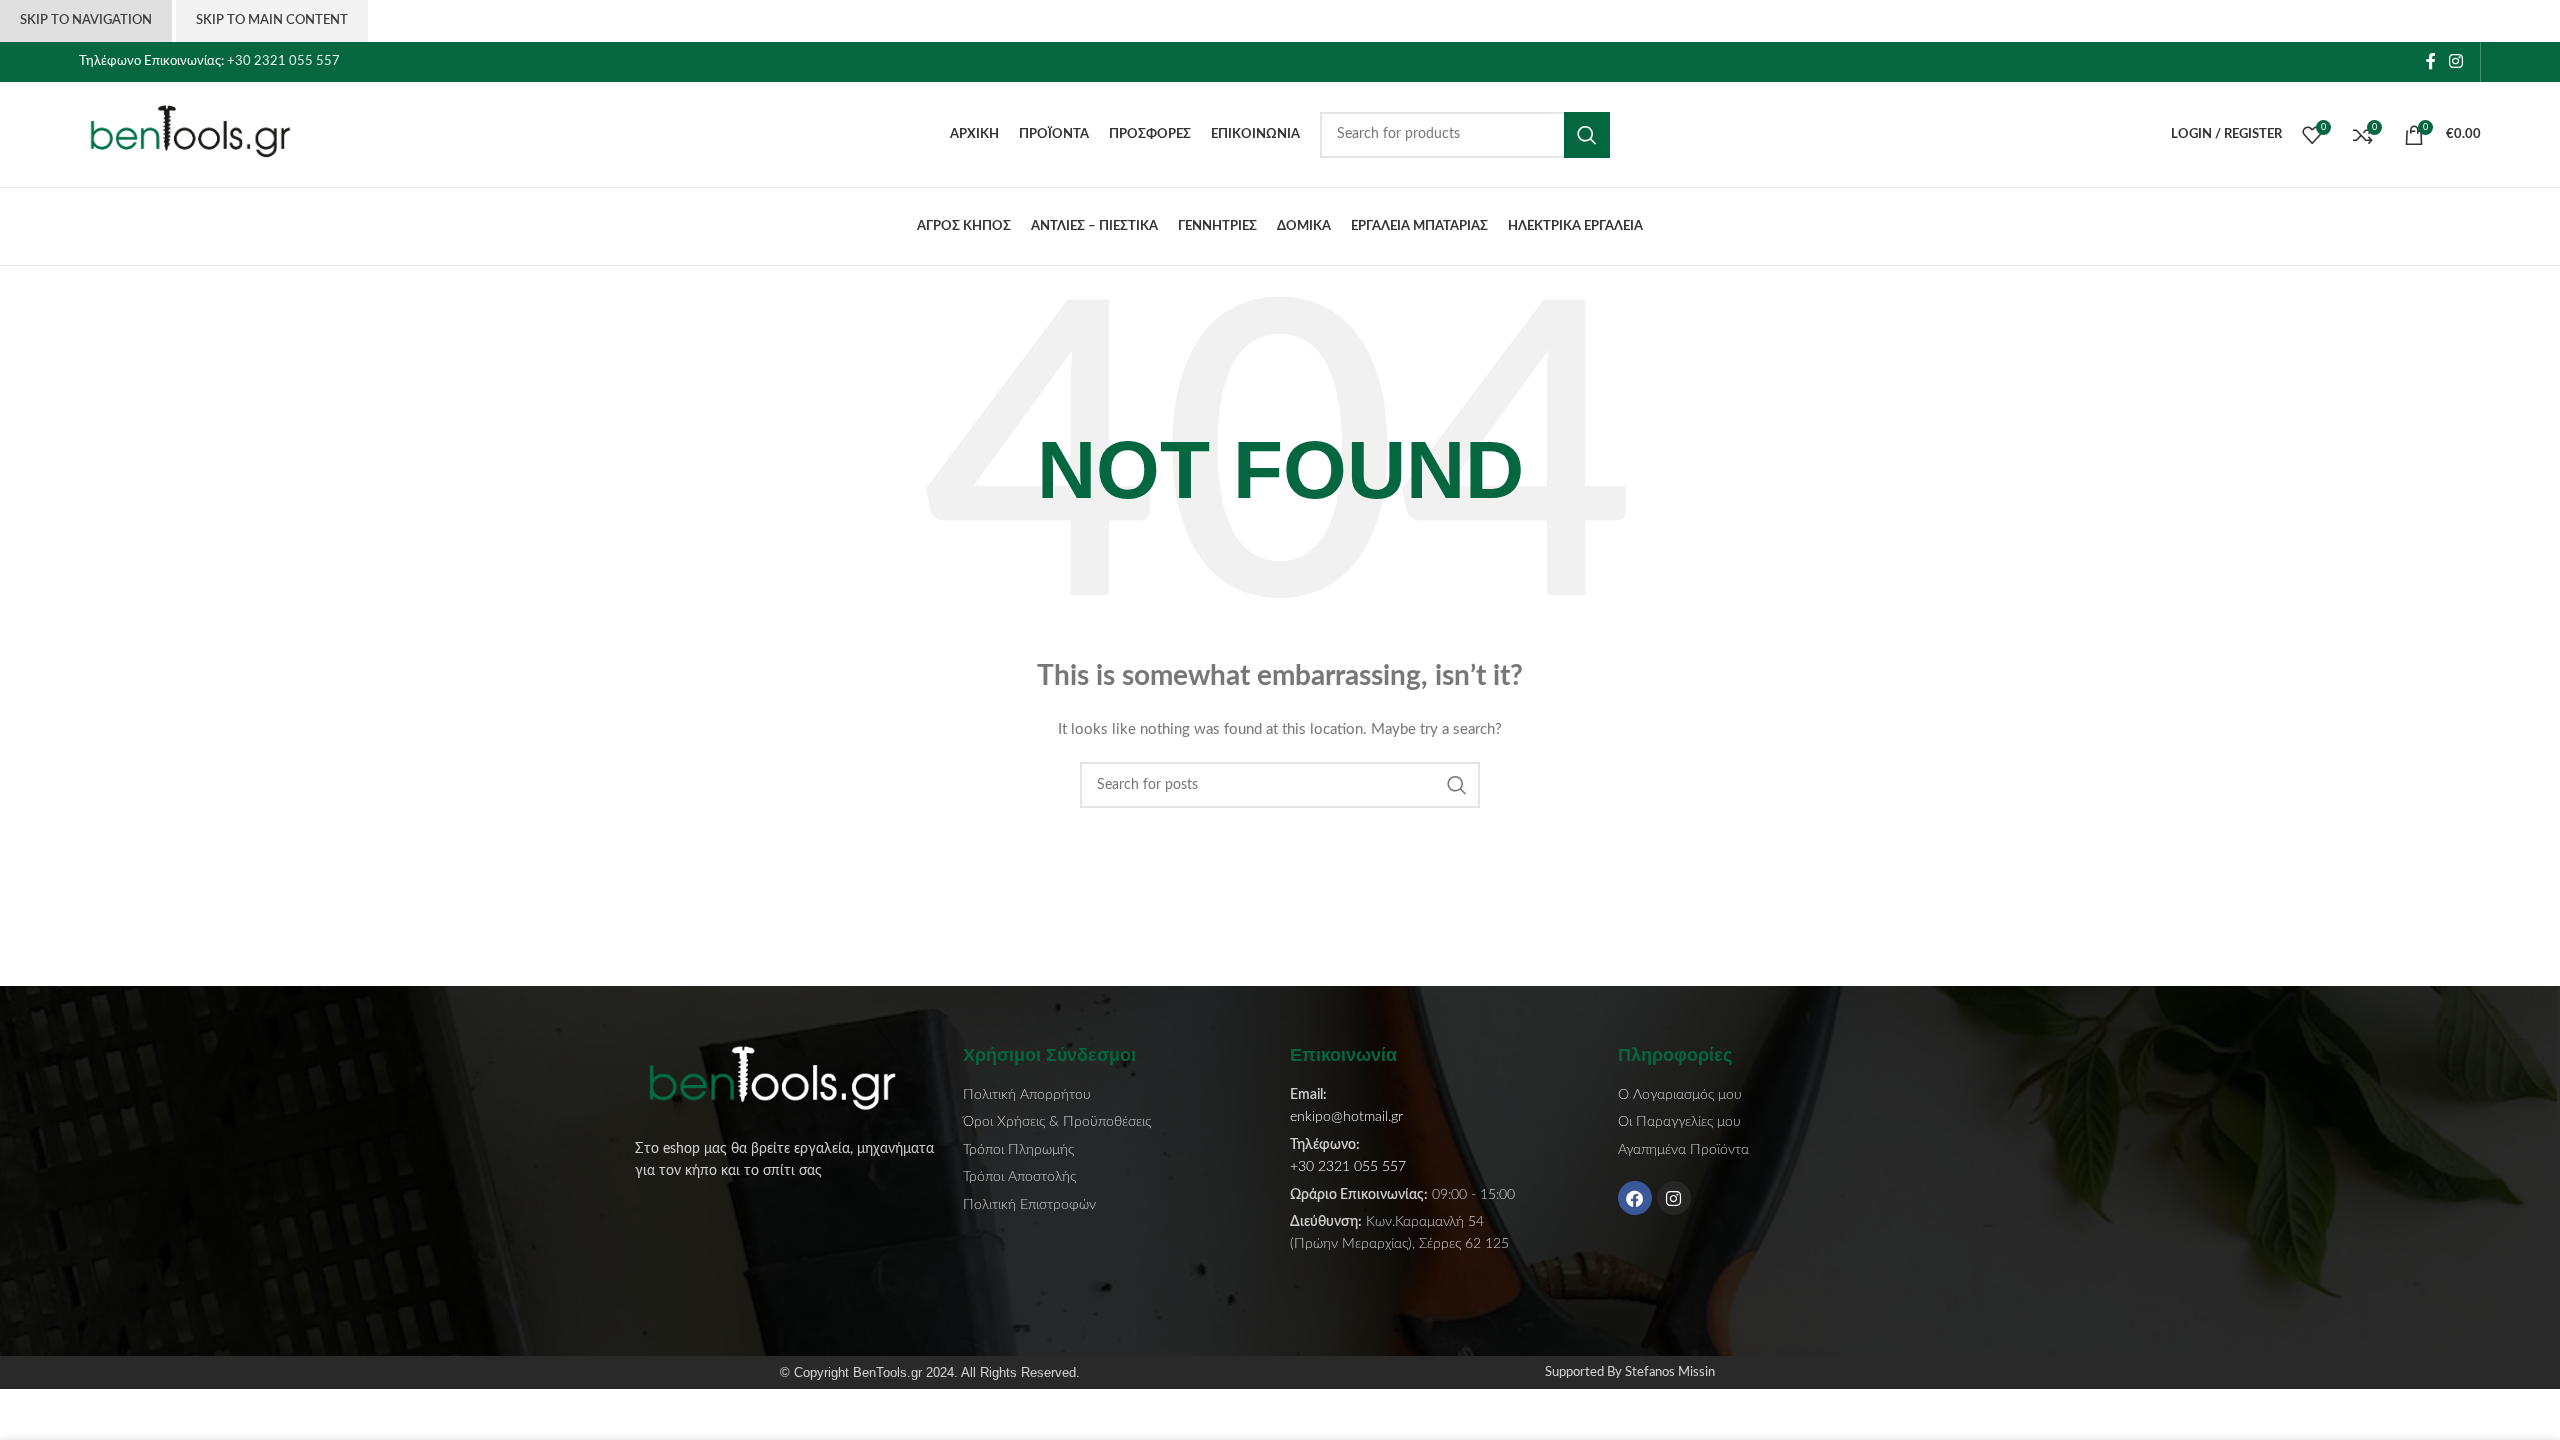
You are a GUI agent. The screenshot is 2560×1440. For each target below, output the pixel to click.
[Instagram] (1674, 1198)
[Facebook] (1635, 1198)
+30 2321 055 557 (283, 61)
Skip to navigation (86, 20)
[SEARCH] (1587, 135)
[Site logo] (204, 134)
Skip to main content (272, 20)
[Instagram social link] (2456, 61)
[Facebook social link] (2430, 61)
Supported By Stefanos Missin (1630, 1372)
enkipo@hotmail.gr (1346, 1117)
